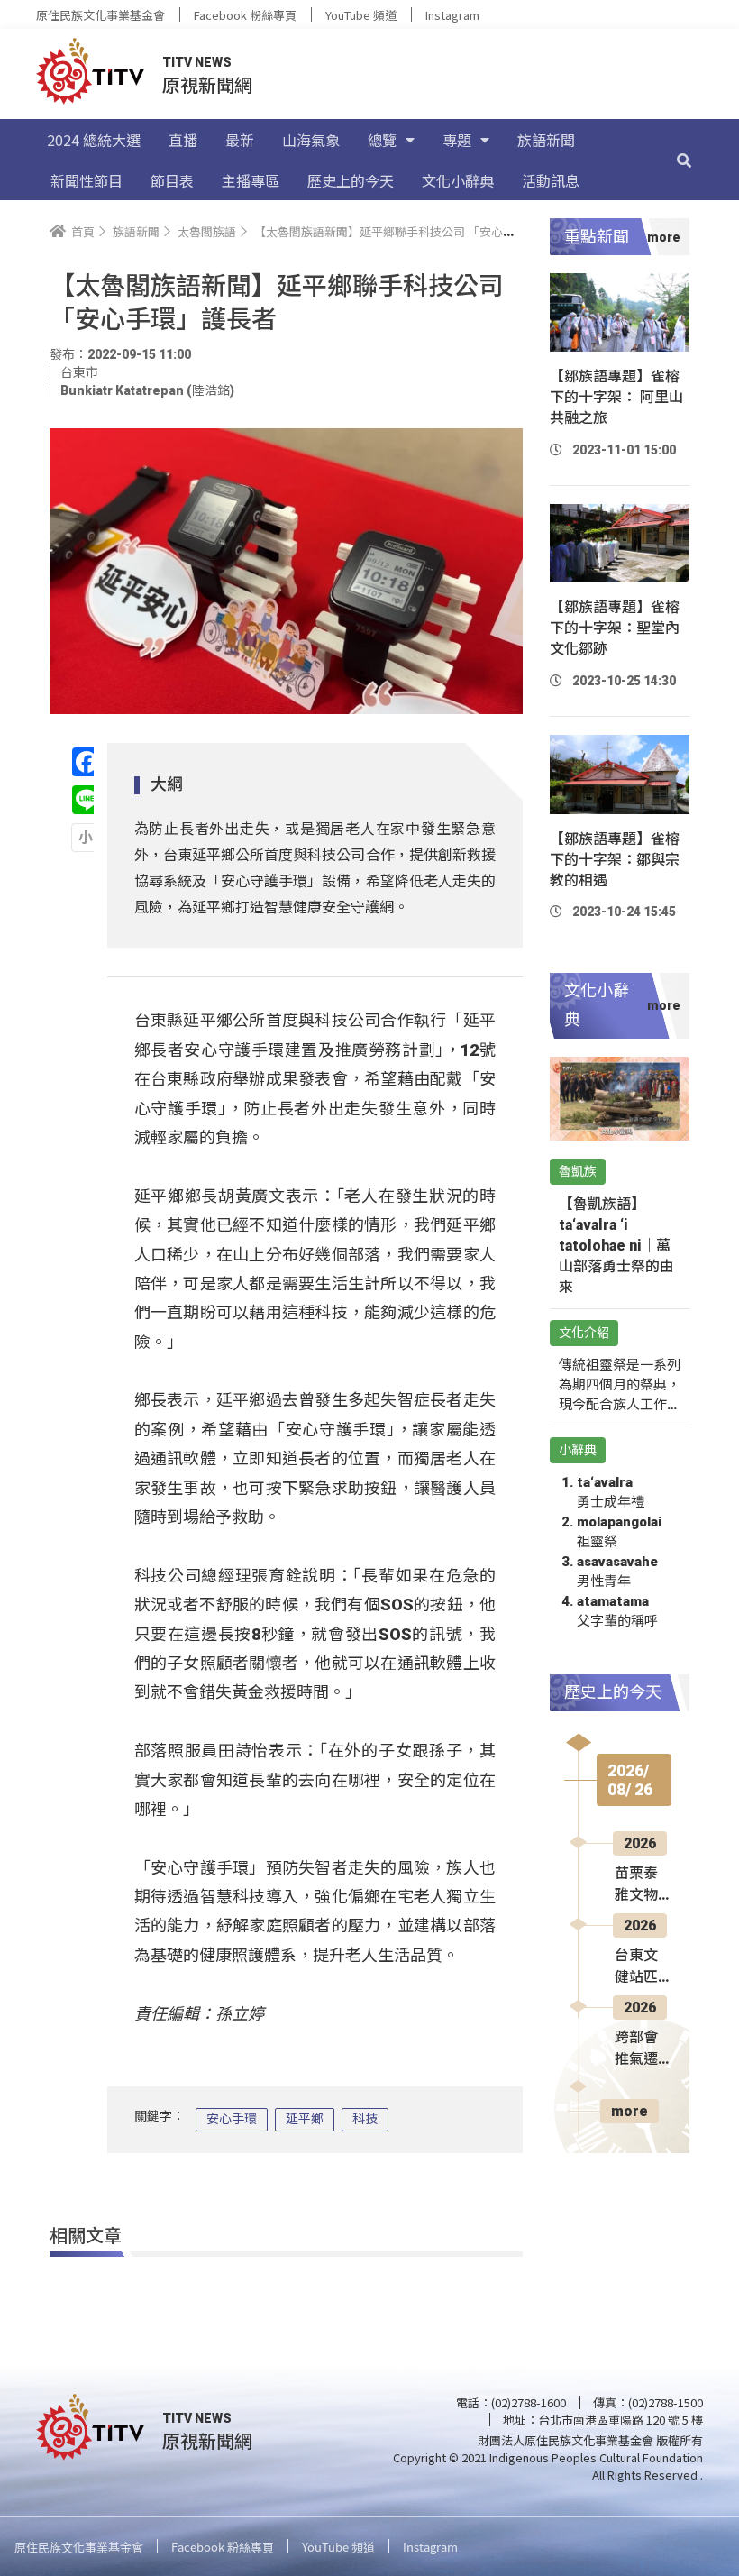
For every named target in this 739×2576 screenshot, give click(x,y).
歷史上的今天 (351, 180)
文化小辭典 (458, 180)
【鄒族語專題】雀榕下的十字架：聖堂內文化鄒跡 (615, 628)
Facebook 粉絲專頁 (245, 15)
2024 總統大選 (94, 140)
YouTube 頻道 (361, 15)
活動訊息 (551, 180)
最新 (240, 140)
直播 (183, 140)
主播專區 (251, 180)
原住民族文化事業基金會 (100, 15)
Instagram (452, 15)
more (630, 2111)
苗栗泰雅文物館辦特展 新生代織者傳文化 (638, 1885)
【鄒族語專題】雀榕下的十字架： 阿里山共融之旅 (616, 397)
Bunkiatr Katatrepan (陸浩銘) (147, 390)
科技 (365, 2119)
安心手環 (232, 2119)
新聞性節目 (87, 180)
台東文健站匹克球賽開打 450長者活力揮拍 (643, 1967)
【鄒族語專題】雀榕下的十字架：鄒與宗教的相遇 (615, 860)
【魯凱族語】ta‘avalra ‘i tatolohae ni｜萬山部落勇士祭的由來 (616, 1246)
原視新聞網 (207, 84)
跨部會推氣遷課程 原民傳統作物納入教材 (638, 2049)
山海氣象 (311, 140)
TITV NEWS (197, 62)
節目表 (172, 180)
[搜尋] (684, 160)
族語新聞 (546, 140)
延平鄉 (305, 2119)
